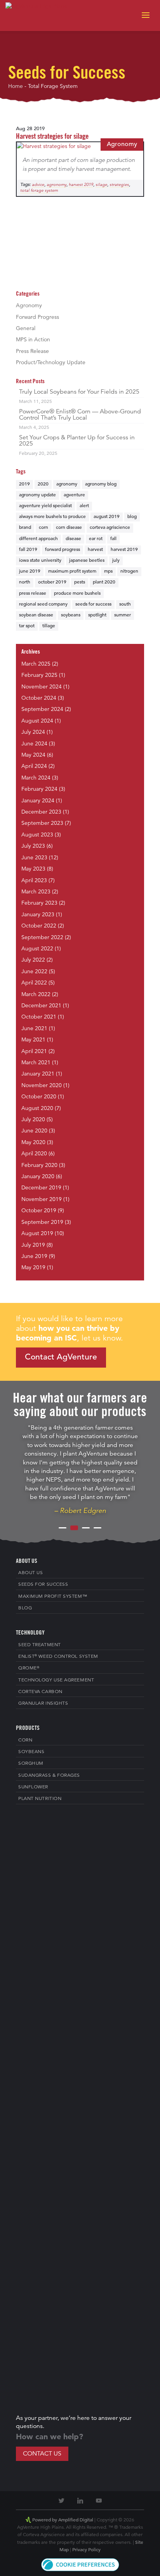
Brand (25, 528)
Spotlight (97, 615)
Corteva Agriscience (110, 528)
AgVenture (74, 495)
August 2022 (37, 949)
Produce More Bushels (77, 594)
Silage (101, 185)
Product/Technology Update (51, 363)
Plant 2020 (104, 582)
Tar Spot (27, 626)
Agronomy (122, 145)
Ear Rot (96, 539)
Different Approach (38, 539)
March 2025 (36, 664)
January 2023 (38, 915)
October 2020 (39, 1097)
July (116, 561)
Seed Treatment (40, 1645)
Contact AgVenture (61, 1357)
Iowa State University (40, 561)
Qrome (29, 1668)
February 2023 (39, 903)
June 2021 (34, 1029)
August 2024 (37, 721)
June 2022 (34, 972)
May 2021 (33, 1040)
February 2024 (39, 789)
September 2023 (42, 823)
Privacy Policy (86, 2550)
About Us (30, 1573)
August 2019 (107, 517)
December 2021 (41, 1006)
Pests (80, 582)
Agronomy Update (37, 495)
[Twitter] (61, 2501)
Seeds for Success (93, 604)
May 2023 (33, 869)
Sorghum (31, 1764)
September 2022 (42, 938)
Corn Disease (69, 528)
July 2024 (33, 732)
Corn (43, 528)
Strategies (119, 185)
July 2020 (33, 1120)
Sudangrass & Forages (49, 1776)
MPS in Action (33, 340)
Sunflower (33, 1787)
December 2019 (41, 1188)
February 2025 (39, 675)
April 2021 (34, 1051)
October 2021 (39, 1017)
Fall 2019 (28, 550)
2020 (43, 484)
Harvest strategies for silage (52, 137)
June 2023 (34, 858)
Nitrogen (129, 571)
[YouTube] (99, 2501)
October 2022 (39, 926)
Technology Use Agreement (56, 1680)
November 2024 (42, 687)
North (25, 582)
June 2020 (34, 1131)
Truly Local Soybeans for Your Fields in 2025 (79, 392)
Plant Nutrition (40, 1799)
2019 (24, 484)
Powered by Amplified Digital (63, 2520)
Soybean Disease (36, 615)
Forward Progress (37, 317)
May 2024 (33, 755)
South (125, 604)
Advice (38, 185)
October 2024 (39, 698)
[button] (80, 2570)
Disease (73, 539)
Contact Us (42, 2454)
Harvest (95, 550)
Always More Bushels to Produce (52, 517)
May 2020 (33, 1143)
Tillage (49, 626)
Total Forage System (39, 191)
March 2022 (36, 995)
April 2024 (34, 766)
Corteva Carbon (40, 1692)
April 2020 (34, 1154)
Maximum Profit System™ (53, 1597)
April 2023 (34, 881)
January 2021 (38, 1074)
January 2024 (38, 801)
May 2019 (33, 1268)
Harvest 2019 (81, 185)
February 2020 (39, 1165)
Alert (84, 506)
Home (16, 86)
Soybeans (71, 615)
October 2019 (52, 582)
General (26, 329)
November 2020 (42, 1086)
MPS (108, 571)
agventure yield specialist (45, 506)
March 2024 (36, 778)
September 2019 (42, 1222)
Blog (132, 517)
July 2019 (33, 1245)
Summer (123, 615)
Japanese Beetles (87, 561)
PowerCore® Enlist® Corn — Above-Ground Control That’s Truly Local (80, 415)
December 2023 (41, 812)
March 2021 (36, 1063)
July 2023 (33, 846)
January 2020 (38, 1177)
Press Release (32, 351)
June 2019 (30, 571)
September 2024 (42, 709)
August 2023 (37, 835)
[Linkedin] (80, 2501)
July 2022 (33, 960)
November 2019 (42, 1199)
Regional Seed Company (43, 604)
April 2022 (34, 983)
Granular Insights (43, 1704)
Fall (113, 539)
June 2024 (34, 744)
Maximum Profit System (72, 571)
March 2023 (36, 892)
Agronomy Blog (101, 484)
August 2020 (37, 1108)
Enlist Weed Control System (58, 1656)
